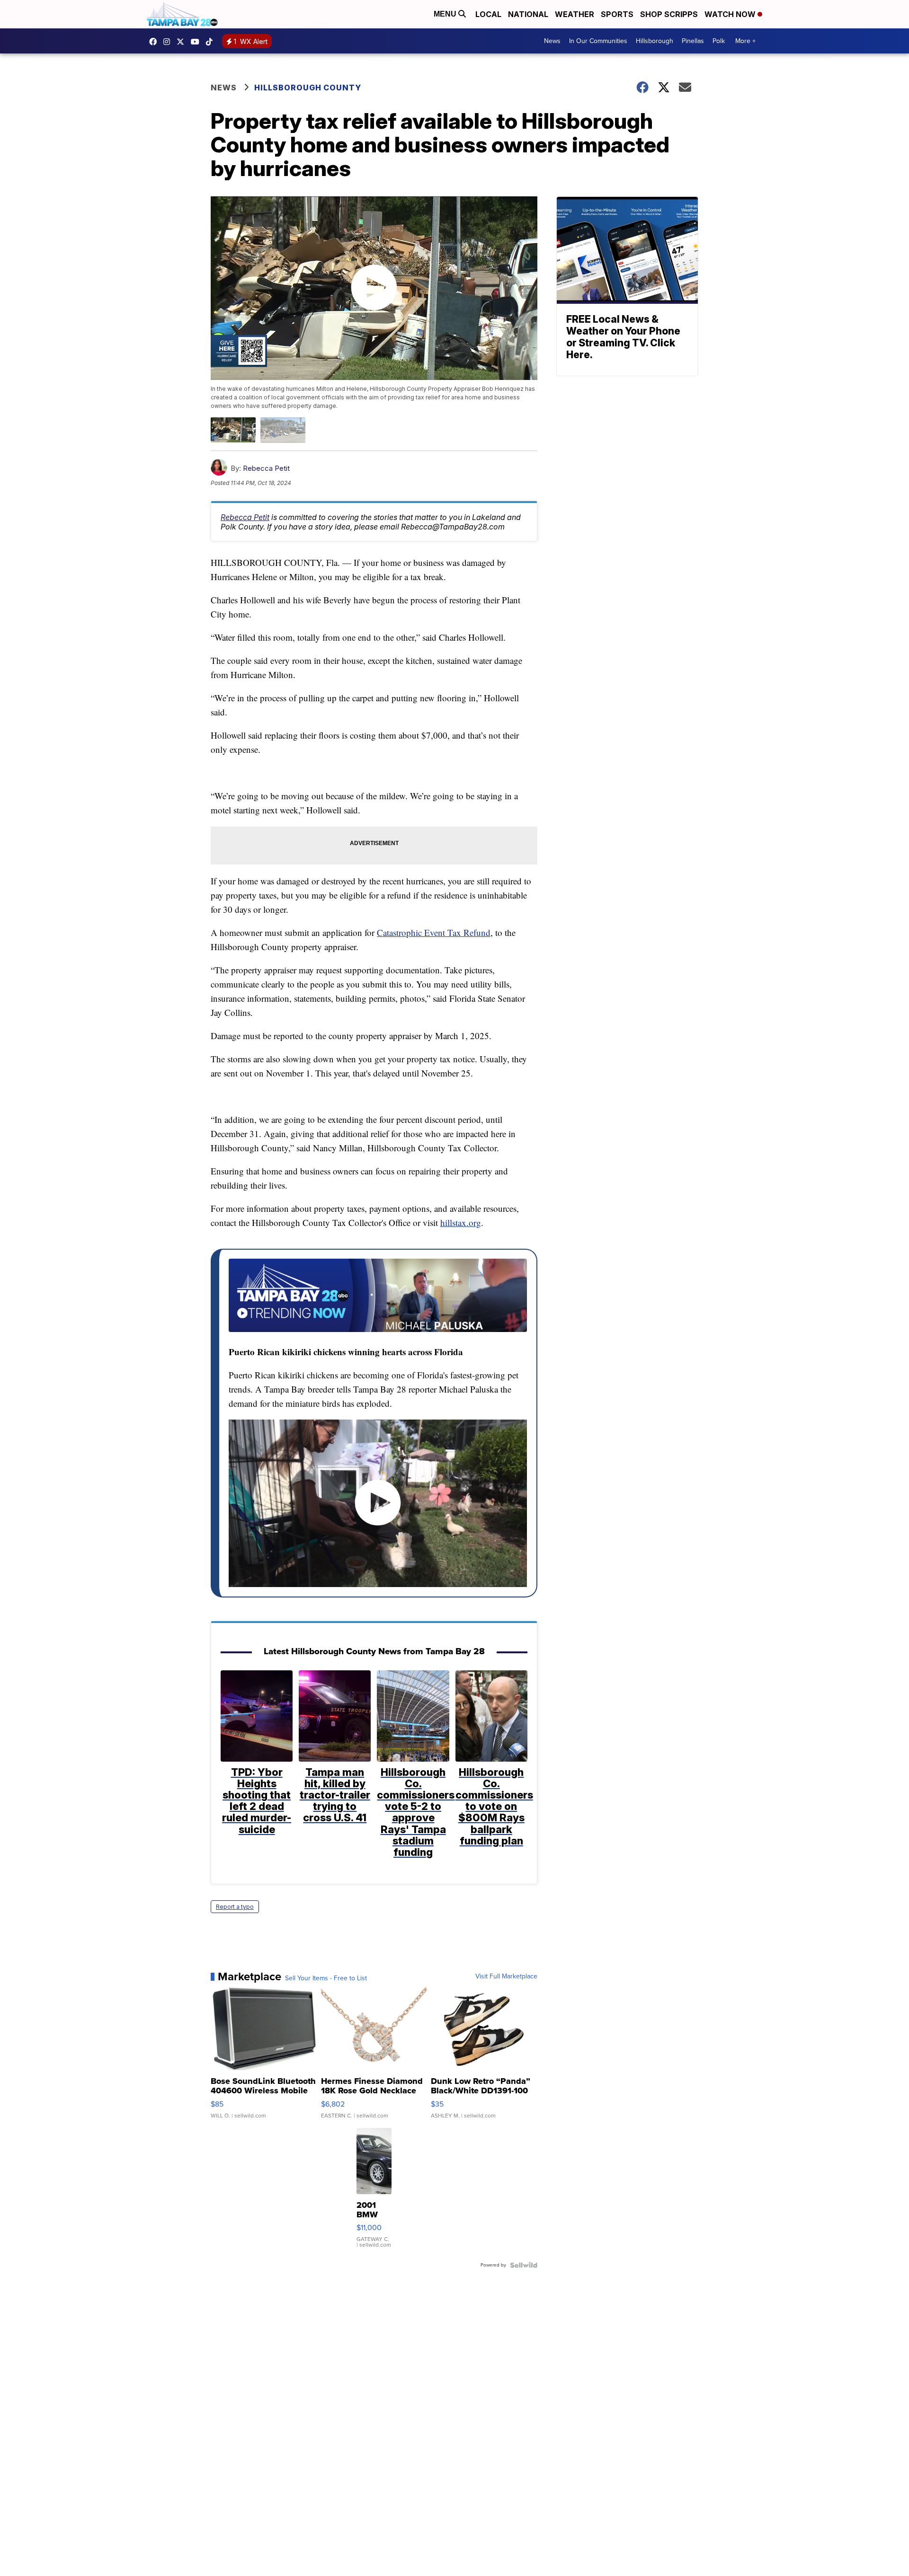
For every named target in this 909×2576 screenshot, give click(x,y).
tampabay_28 (169, 42)
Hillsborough (655, 41)
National (528, 14)
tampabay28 (183, 42)
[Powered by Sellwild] (524, 2265)
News (552, 41)
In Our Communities (598, 41)
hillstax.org (461, 1222)
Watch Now (731, 14)
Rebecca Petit (266, 468)
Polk (719, 41)
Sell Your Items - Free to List (326, 1978)
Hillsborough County (308, 88)
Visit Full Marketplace (506, 1976)
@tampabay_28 (212, 42)
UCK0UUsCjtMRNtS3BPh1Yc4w (197, 42)
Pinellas (693, 41)
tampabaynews (155, 42)
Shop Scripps (669, 14)
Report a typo (235, 1907)
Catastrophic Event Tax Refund (434, 932)
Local (488, 14)
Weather (575, 14)
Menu (446, 14)
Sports (617, 14)
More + (745, 41)
